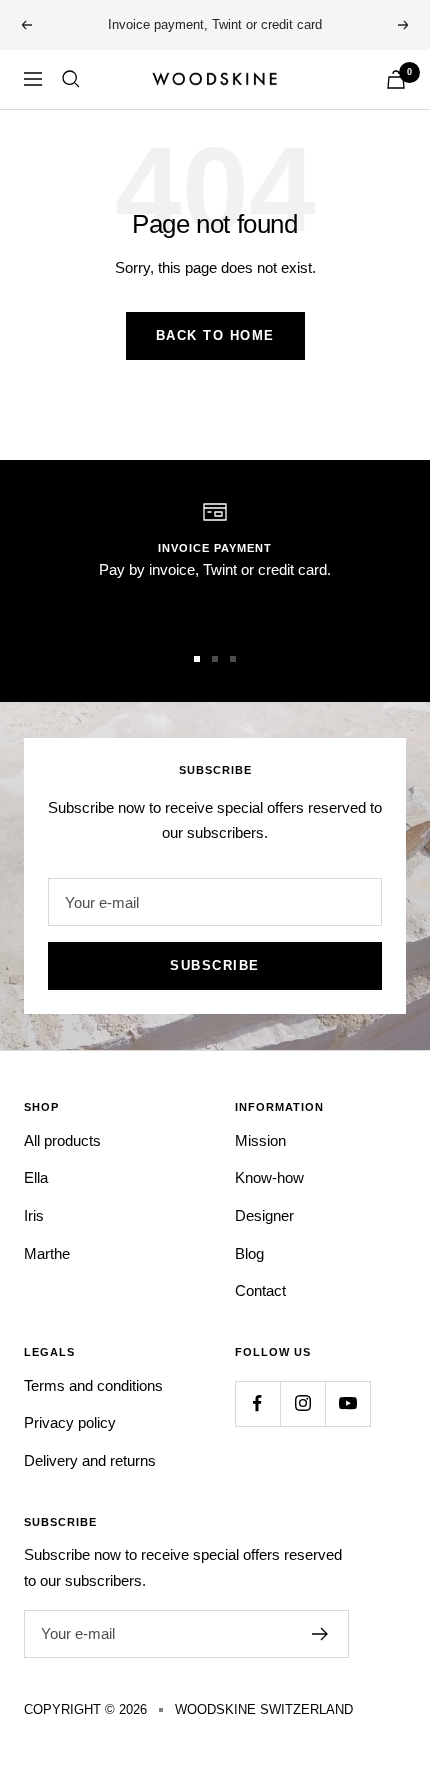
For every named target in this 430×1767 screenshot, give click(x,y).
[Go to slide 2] (215, 659)
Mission (260, 1140)
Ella (36, 1177)
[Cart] (396, 79)
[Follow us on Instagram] (302, 1403)
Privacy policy (70, 1422)
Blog (249, 1253)
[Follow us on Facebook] (257, 1403)
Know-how (269, 1177)
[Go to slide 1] (197, 659)
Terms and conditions (93, 1385)
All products (62, 1140)
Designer (264, 1215)
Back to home (215, 335)
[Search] (71, 79)
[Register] (320, 1634)
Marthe (47, 1253)
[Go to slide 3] (233, 659)
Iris (34, 1215)
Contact (260, 1290)
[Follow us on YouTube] (347, 1403)
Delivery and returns (90, 1460)
